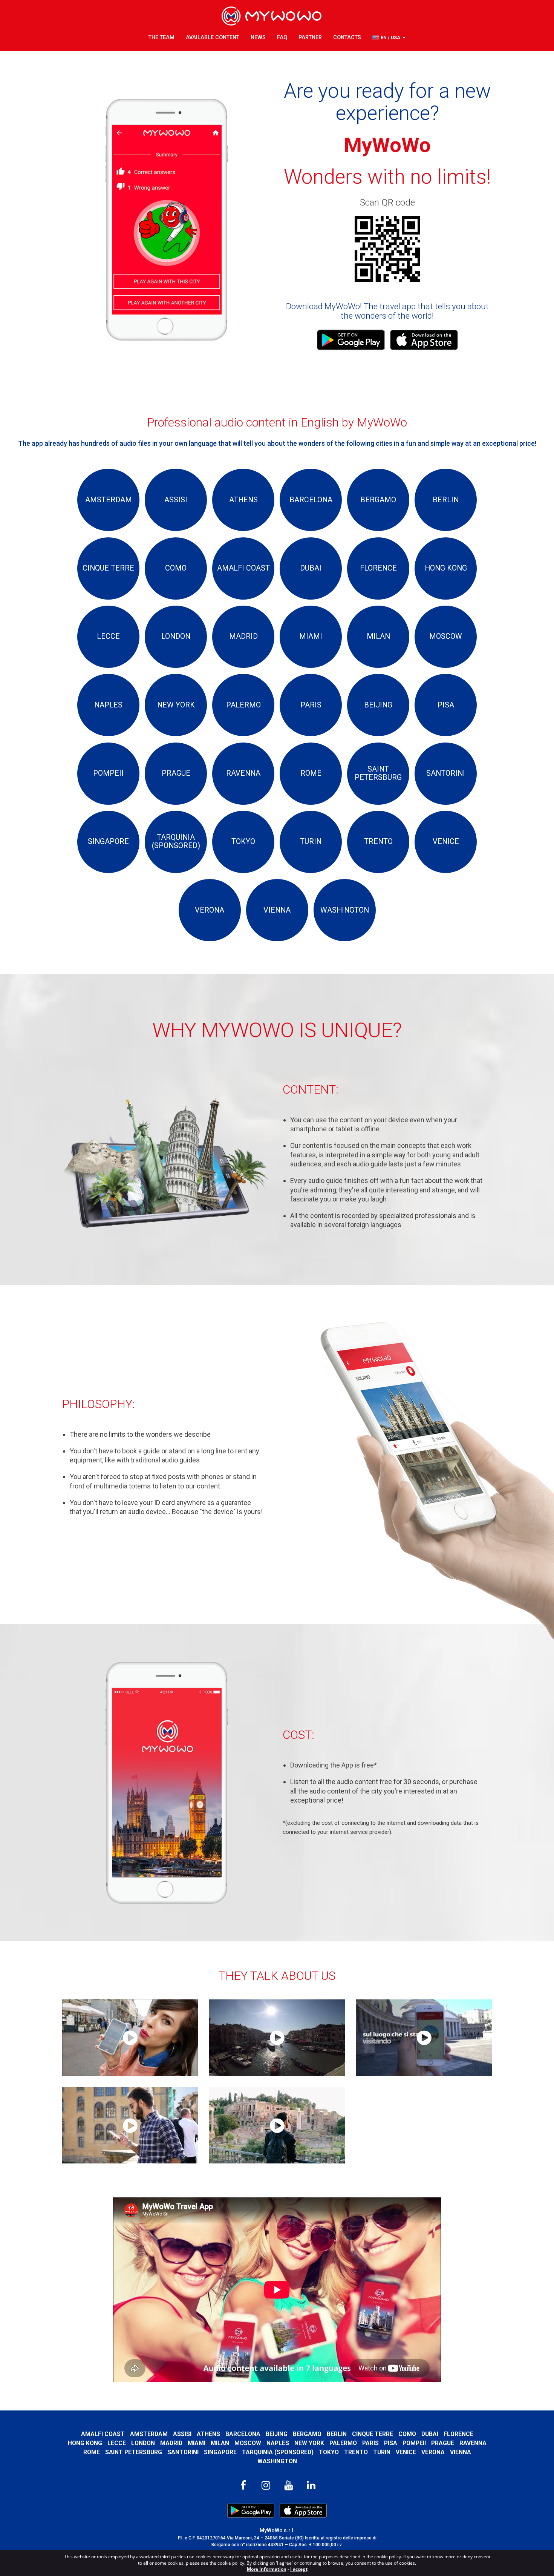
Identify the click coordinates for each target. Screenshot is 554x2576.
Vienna (461, 2452)
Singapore (220, 2452)
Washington (277, 2461)
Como (407, 2434)
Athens (208, 2434)
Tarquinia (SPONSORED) (278, 2452)
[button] (389, 38)
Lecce (117, 2443)
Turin (382, 2452)
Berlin (337, 2434)
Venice (406, 2452)
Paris (370, 2443)
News (258, 38)
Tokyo (329, 2452)
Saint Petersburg (134, 2452)
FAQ (282, 38)
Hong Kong (85, 2443)
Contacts (347, 38)
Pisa (391, 2443)
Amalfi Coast (103, 2434)
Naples (278, 2443)
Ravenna (473, 2443)
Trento (356, 2452)
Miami (197, 2443)
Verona (433, 2452)
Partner (310, 38)
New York (309, 2443)
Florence (458, 2434)
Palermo (343, 2443)
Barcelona (243, 2434)
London (143, 2443)
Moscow (248, 2443)
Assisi (182, 2434)
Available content (213, 38)
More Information (267, 2569)
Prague (443, 2443)
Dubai (430, 2434)
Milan (220, 2443)
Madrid (171, 2443)
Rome (92, 2452)
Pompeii (414, 2443)
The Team (161, 38)
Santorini (183, 2452)
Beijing (277, 2434)
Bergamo (307, 2434)
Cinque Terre (373, 2434)
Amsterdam (149, 2434)
